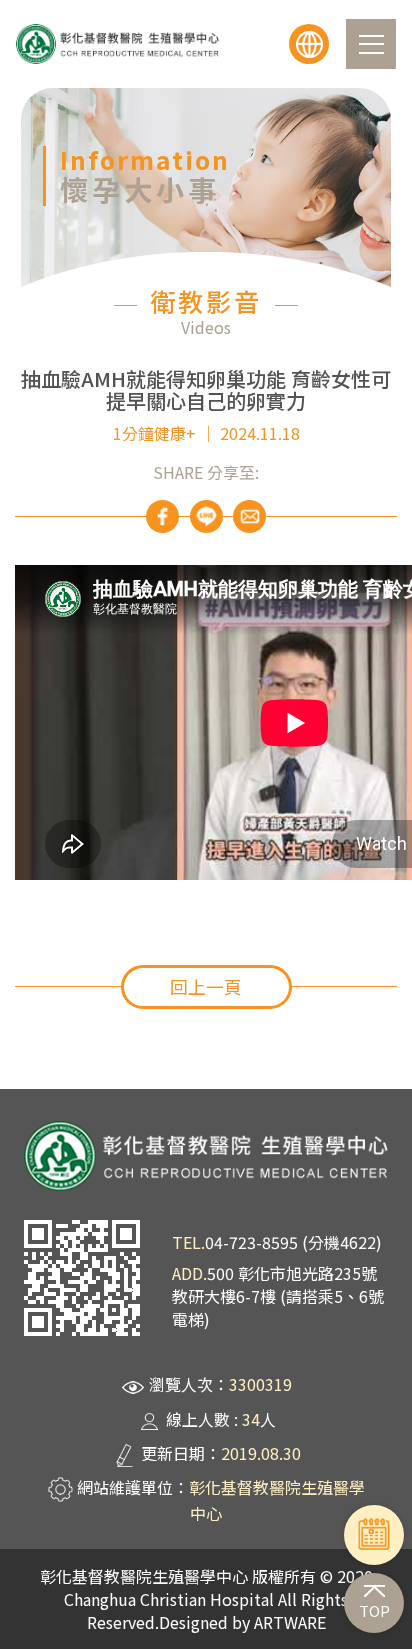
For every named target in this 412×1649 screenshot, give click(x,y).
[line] (206, 516)
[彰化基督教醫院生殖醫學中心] (117, 44)
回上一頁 (206, 986)
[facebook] (162, 516)
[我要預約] (374, 1534)
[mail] (249, 516)
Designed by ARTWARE (242, 1622)
